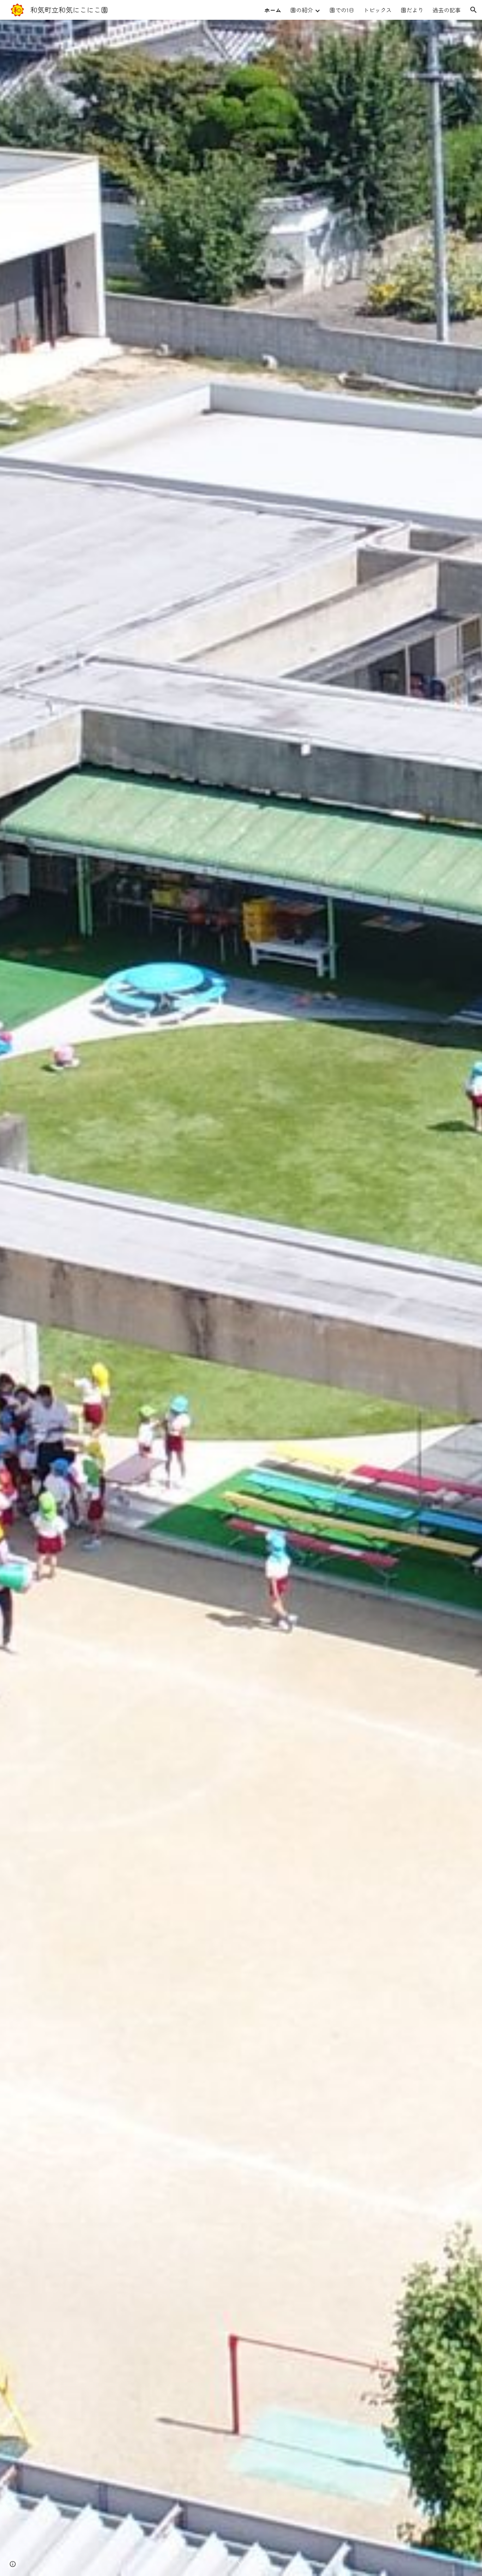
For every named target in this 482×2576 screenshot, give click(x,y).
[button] (474, 10)
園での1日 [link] (342, 10)
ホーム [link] (273, 10)
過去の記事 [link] (447, 10)
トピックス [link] (378, 10)
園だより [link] (412, 10)
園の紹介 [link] (302, 10)
